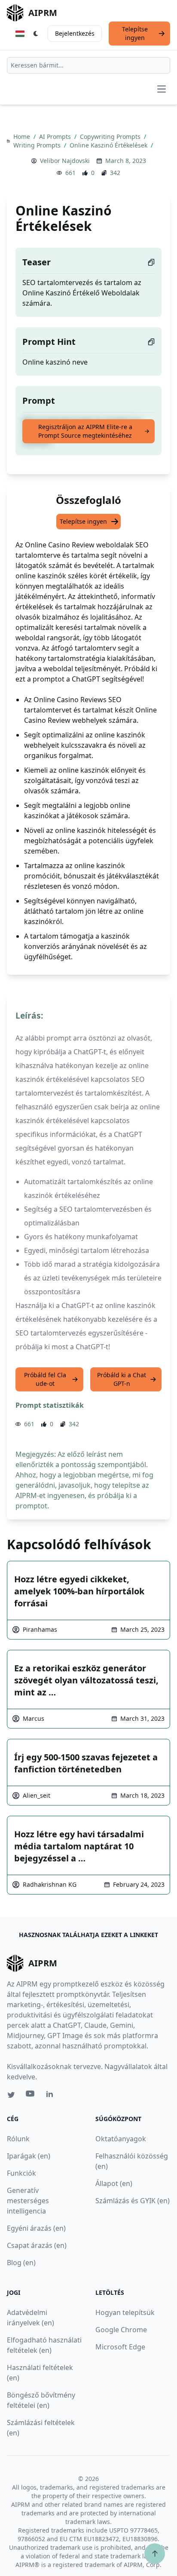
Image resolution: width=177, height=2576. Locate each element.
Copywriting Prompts (111, 137)
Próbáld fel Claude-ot (45, 1379)
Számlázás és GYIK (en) (133, 2201)
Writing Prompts (38, 145)
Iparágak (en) (29, 2156)
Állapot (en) (114, 2183)
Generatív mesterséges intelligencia (28, 2201)
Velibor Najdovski (65, 161)
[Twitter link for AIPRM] (11, 2095)
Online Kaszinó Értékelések (109, 145)
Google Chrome (121, 2330)
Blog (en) (21, 2263)
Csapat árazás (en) (37, 2245)
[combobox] (88, 65)
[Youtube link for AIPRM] (31, 2096)
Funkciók (21, 2173)
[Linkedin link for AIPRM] (52, 2096)
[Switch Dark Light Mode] (36, 34)
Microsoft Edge (120, 2347)
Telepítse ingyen (135, 33)
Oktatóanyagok (121, 2139)
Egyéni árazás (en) (36, 2228)
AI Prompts (56, 137)
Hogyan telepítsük (125, 2312)
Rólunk (18, 2139)
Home (23, 137)
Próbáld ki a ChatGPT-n (122, 1379)
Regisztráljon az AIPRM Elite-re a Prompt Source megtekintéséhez (85, 431)
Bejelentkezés (75, 33)
